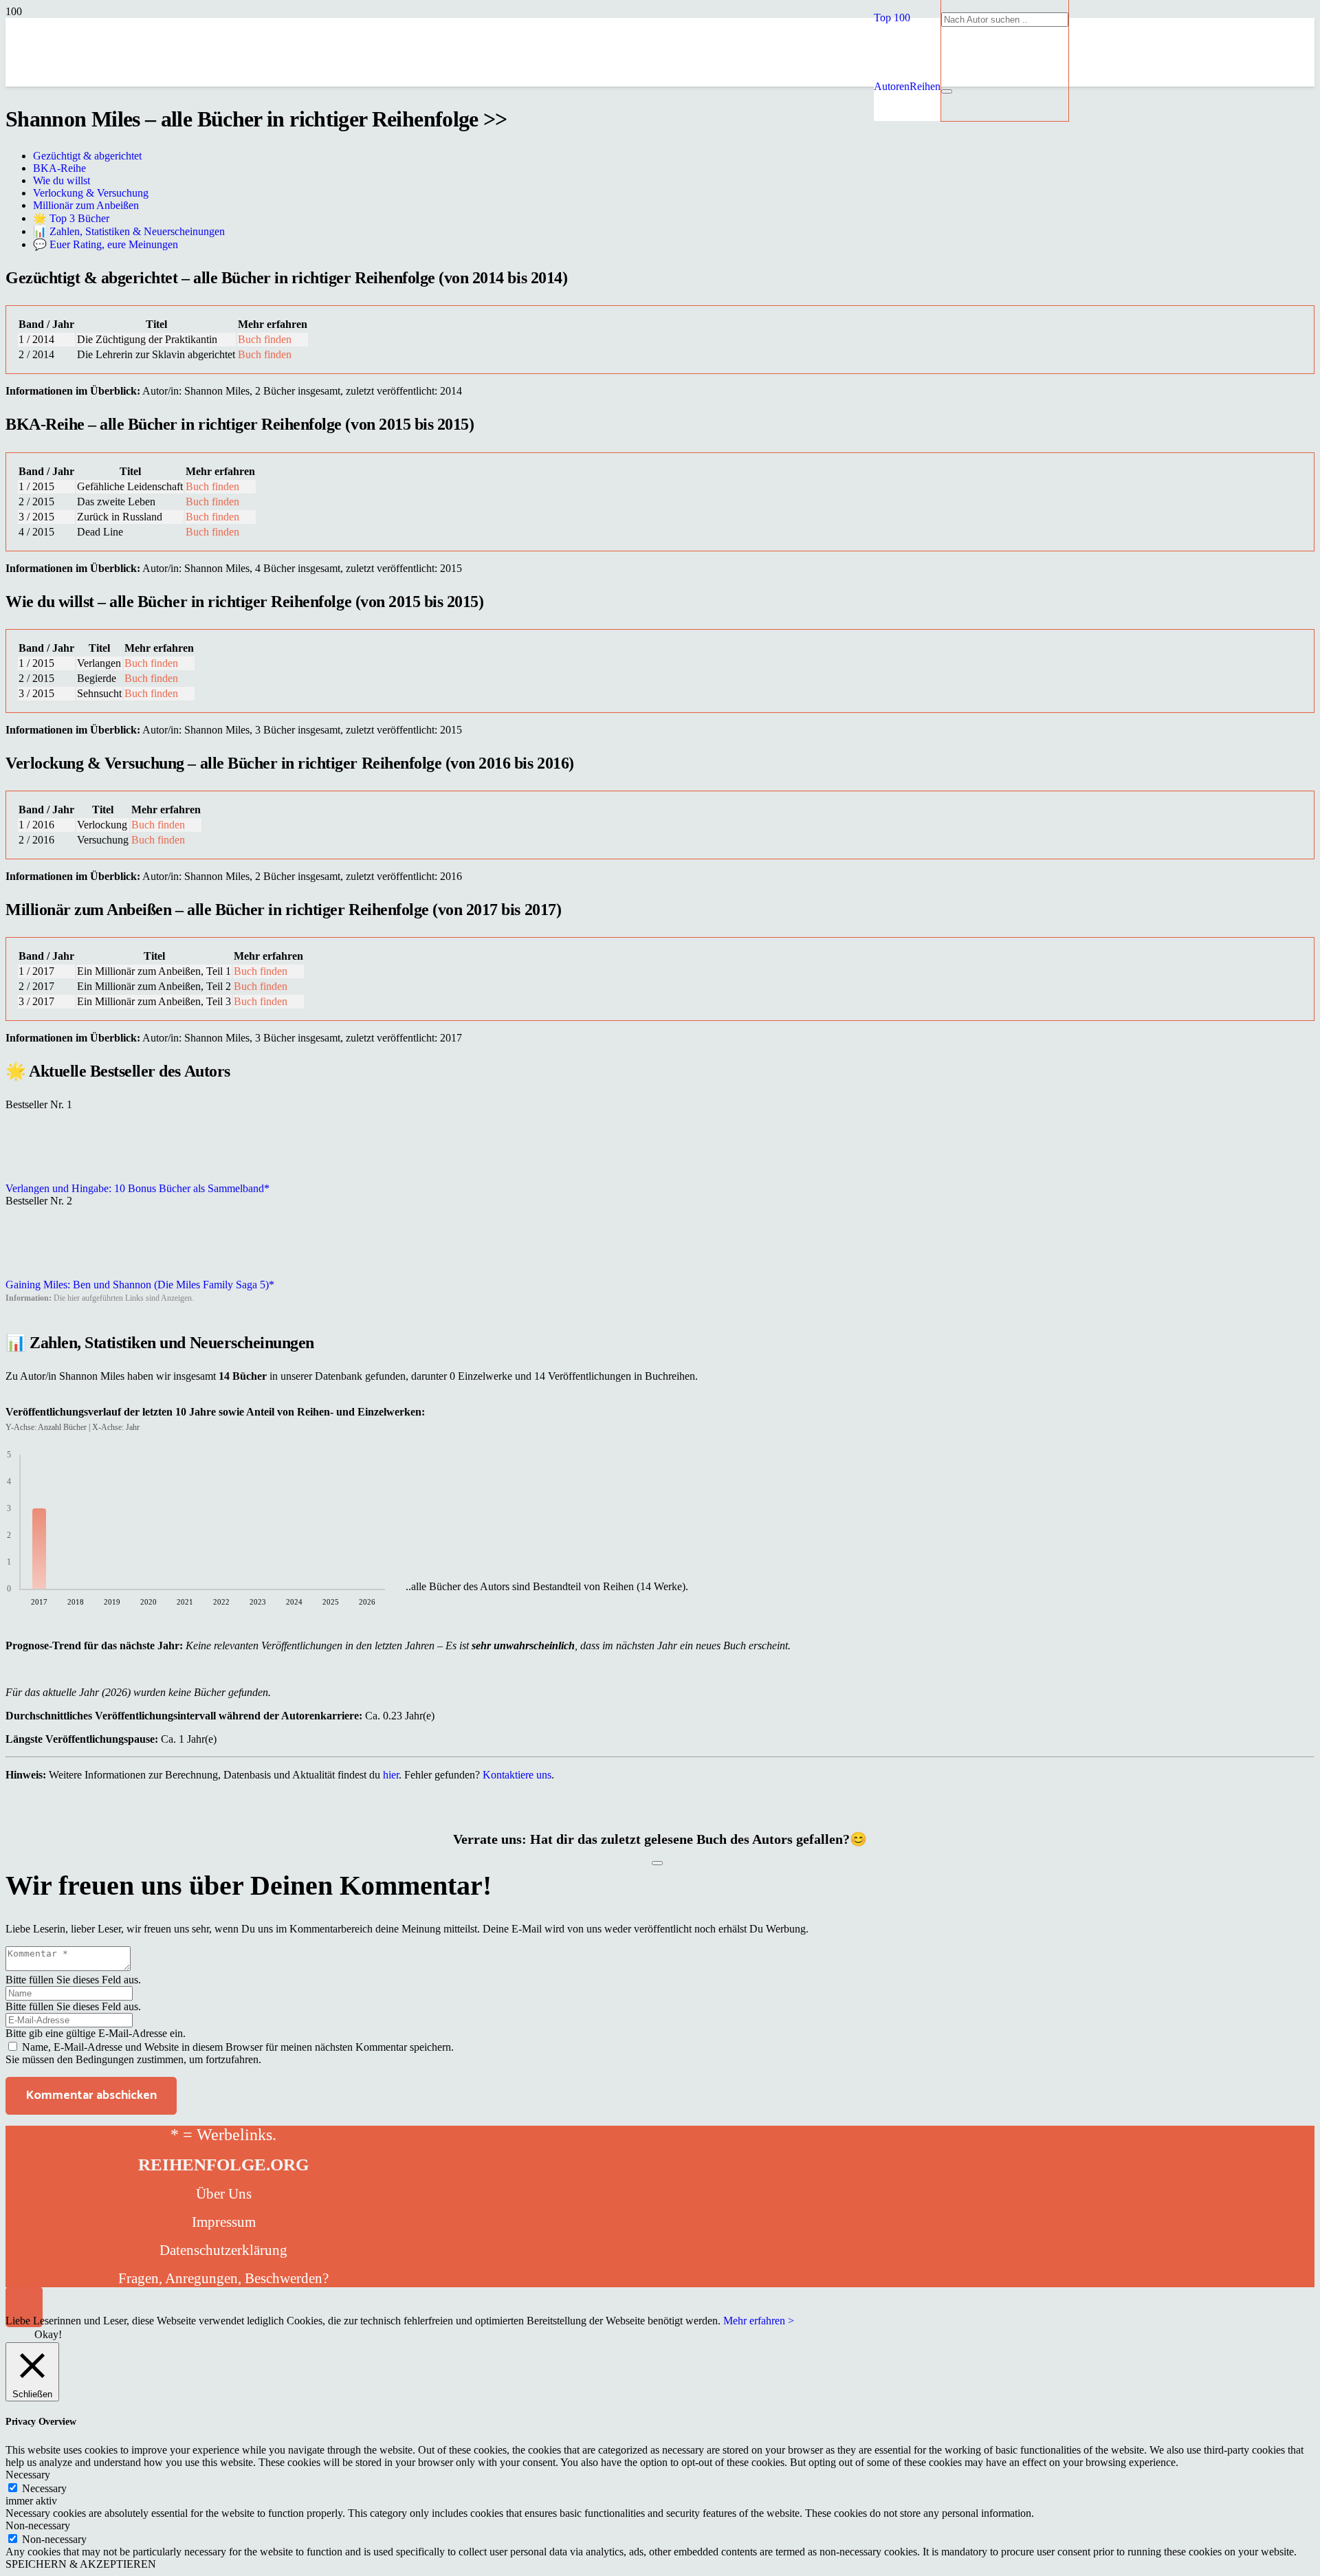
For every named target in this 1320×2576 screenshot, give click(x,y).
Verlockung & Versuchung (91, 193)
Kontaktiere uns (517, 1775)
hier (391, 1775)
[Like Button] (657, 1863)
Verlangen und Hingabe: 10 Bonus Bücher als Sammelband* (137, 1188)
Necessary (44, 2488)
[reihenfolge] (562, 185)
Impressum (224, 2222)
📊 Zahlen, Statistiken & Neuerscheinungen (129, 231)
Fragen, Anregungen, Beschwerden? (223, 2278)
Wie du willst (62, 180)
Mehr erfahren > (759, 2321)
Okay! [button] (48, 2334)
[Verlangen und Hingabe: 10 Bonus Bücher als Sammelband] (40, 1176)
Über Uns (224, 2194)
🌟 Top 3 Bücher (71, 218)
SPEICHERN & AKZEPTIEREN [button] (81, 2564)
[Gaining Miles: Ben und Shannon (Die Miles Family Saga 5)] (40, 1272)
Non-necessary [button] (38, 2525)
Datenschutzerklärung (223, 2250)
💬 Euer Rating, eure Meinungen (106, 244)
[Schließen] (947, 91)
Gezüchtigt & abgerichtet (87, 156)
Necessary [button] (28, 2475)
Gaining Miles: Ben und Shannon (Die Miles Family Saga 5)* (140, 1285)
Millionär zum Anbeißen (86, 205)
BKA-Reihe (59, 168)
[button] (892, 18)
